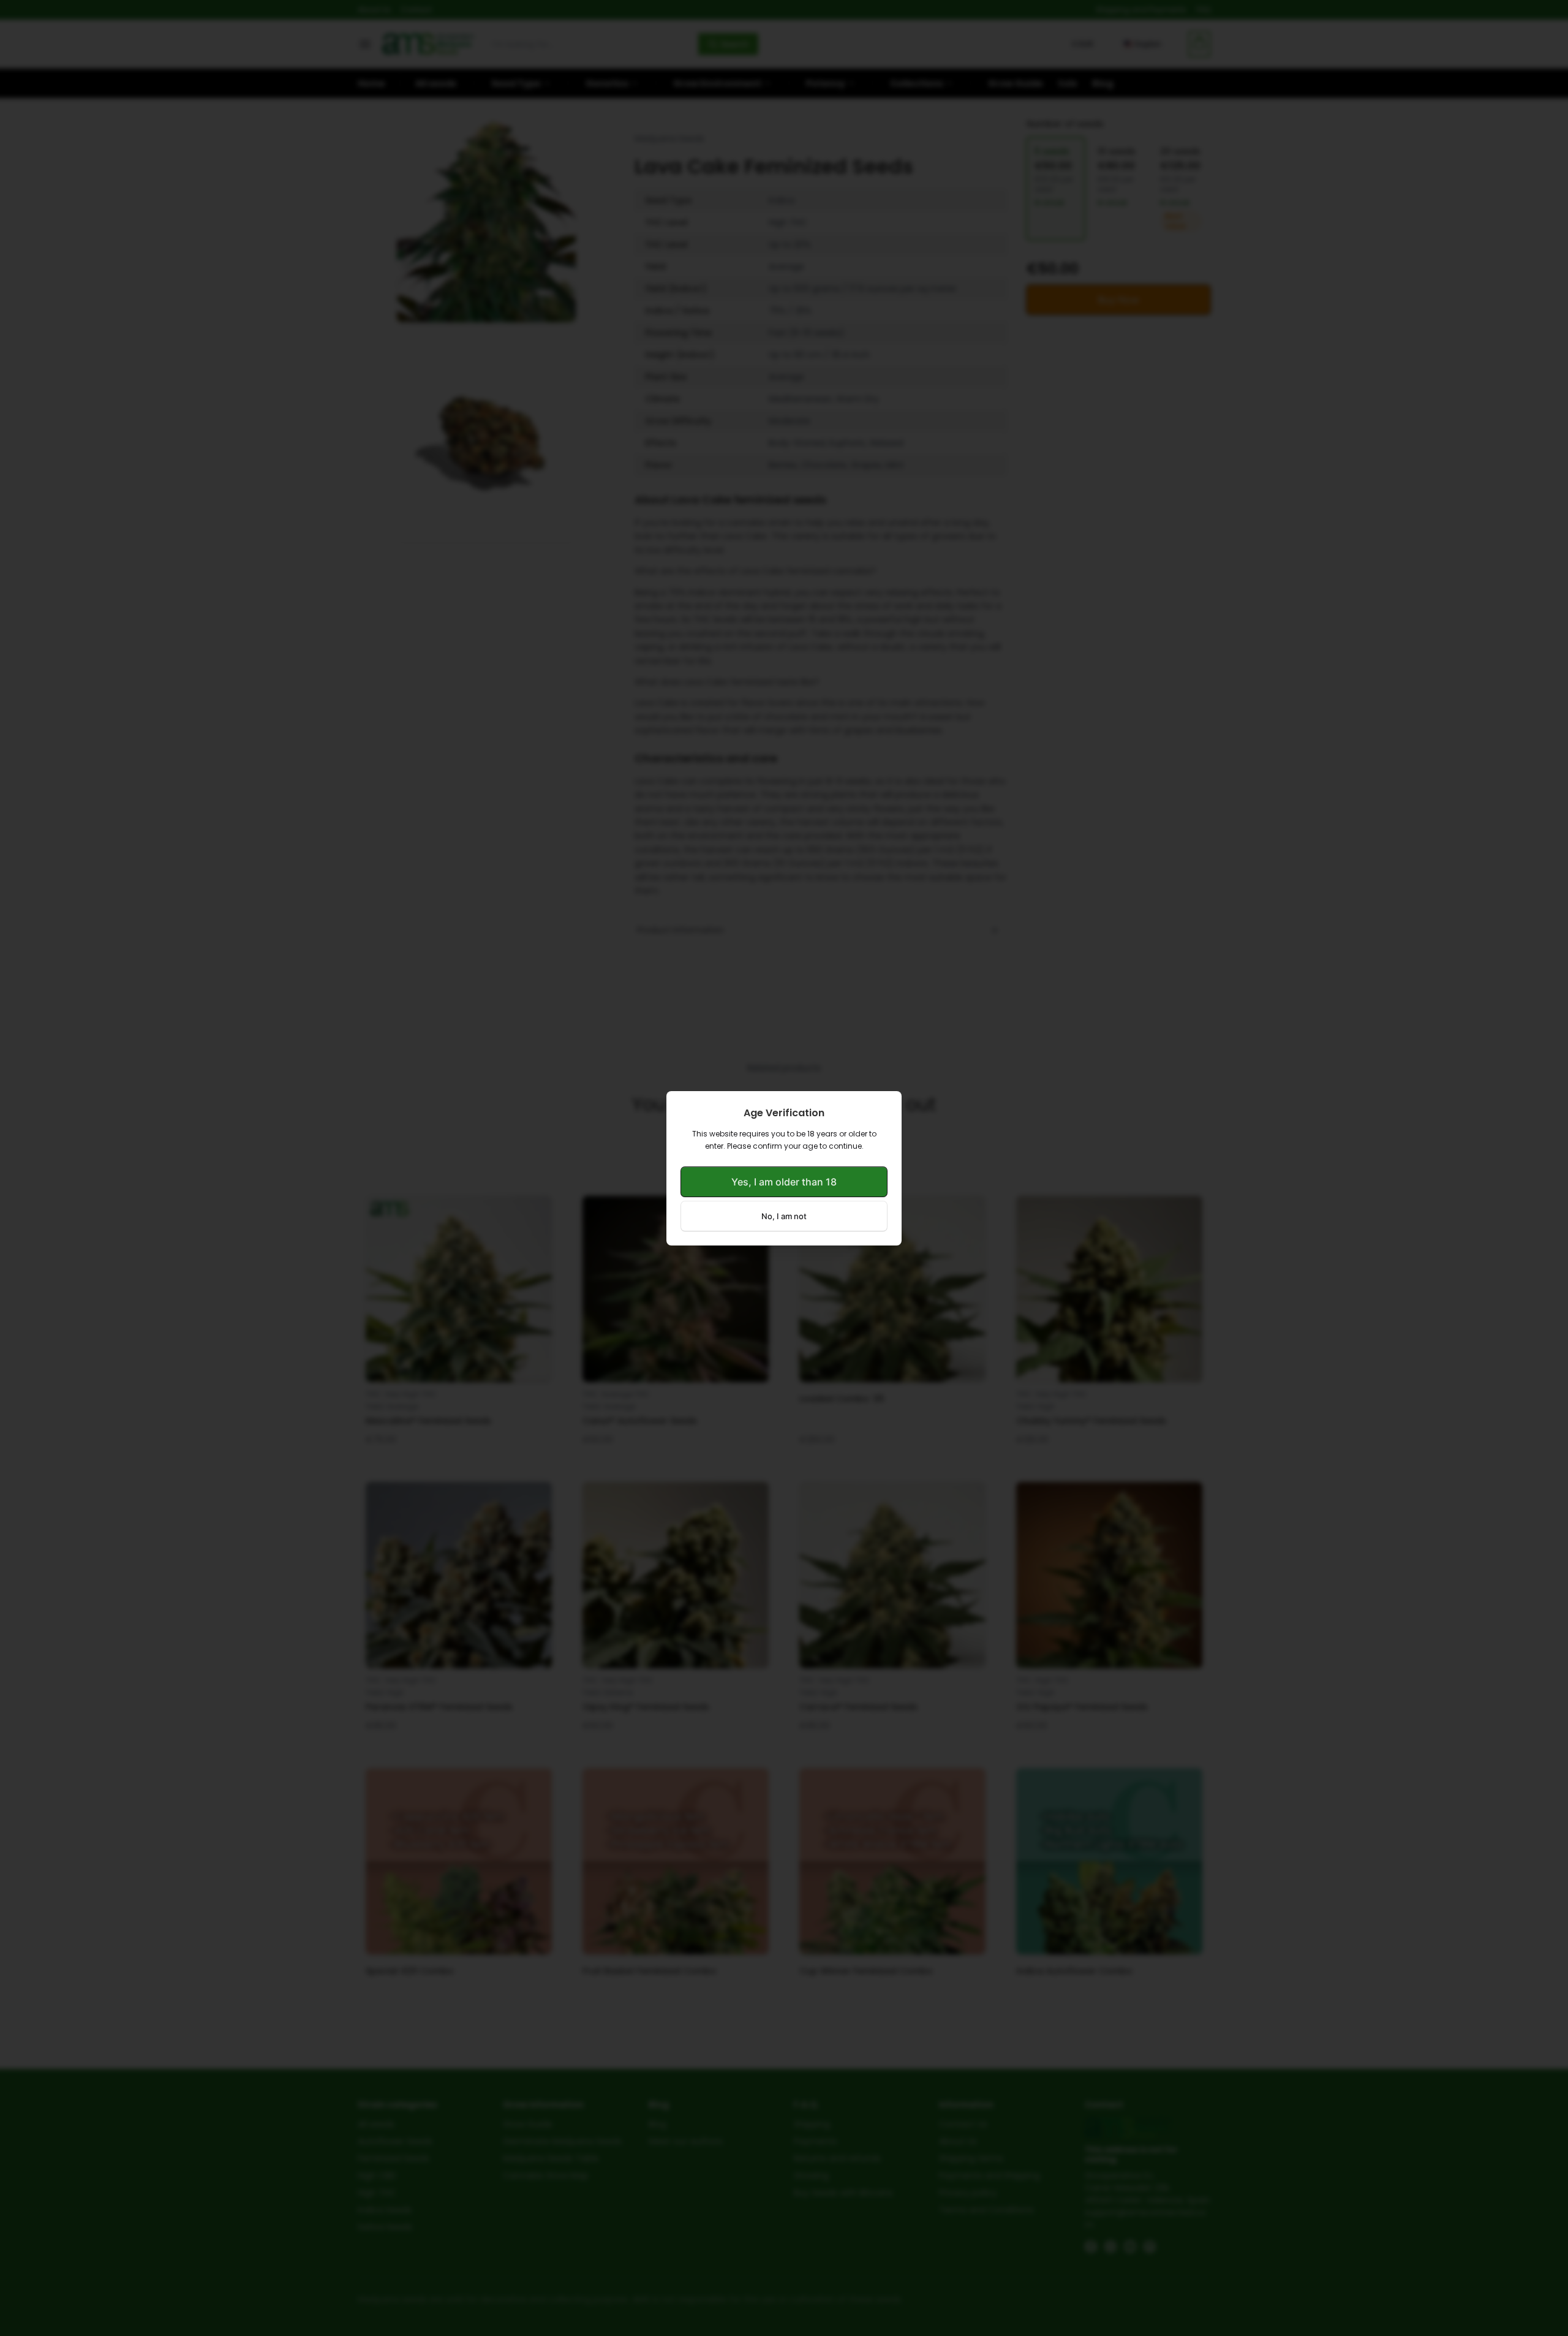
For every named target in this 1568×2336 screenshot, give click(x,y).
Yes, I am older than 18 (784, 1182)
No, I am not (784, 1216)
